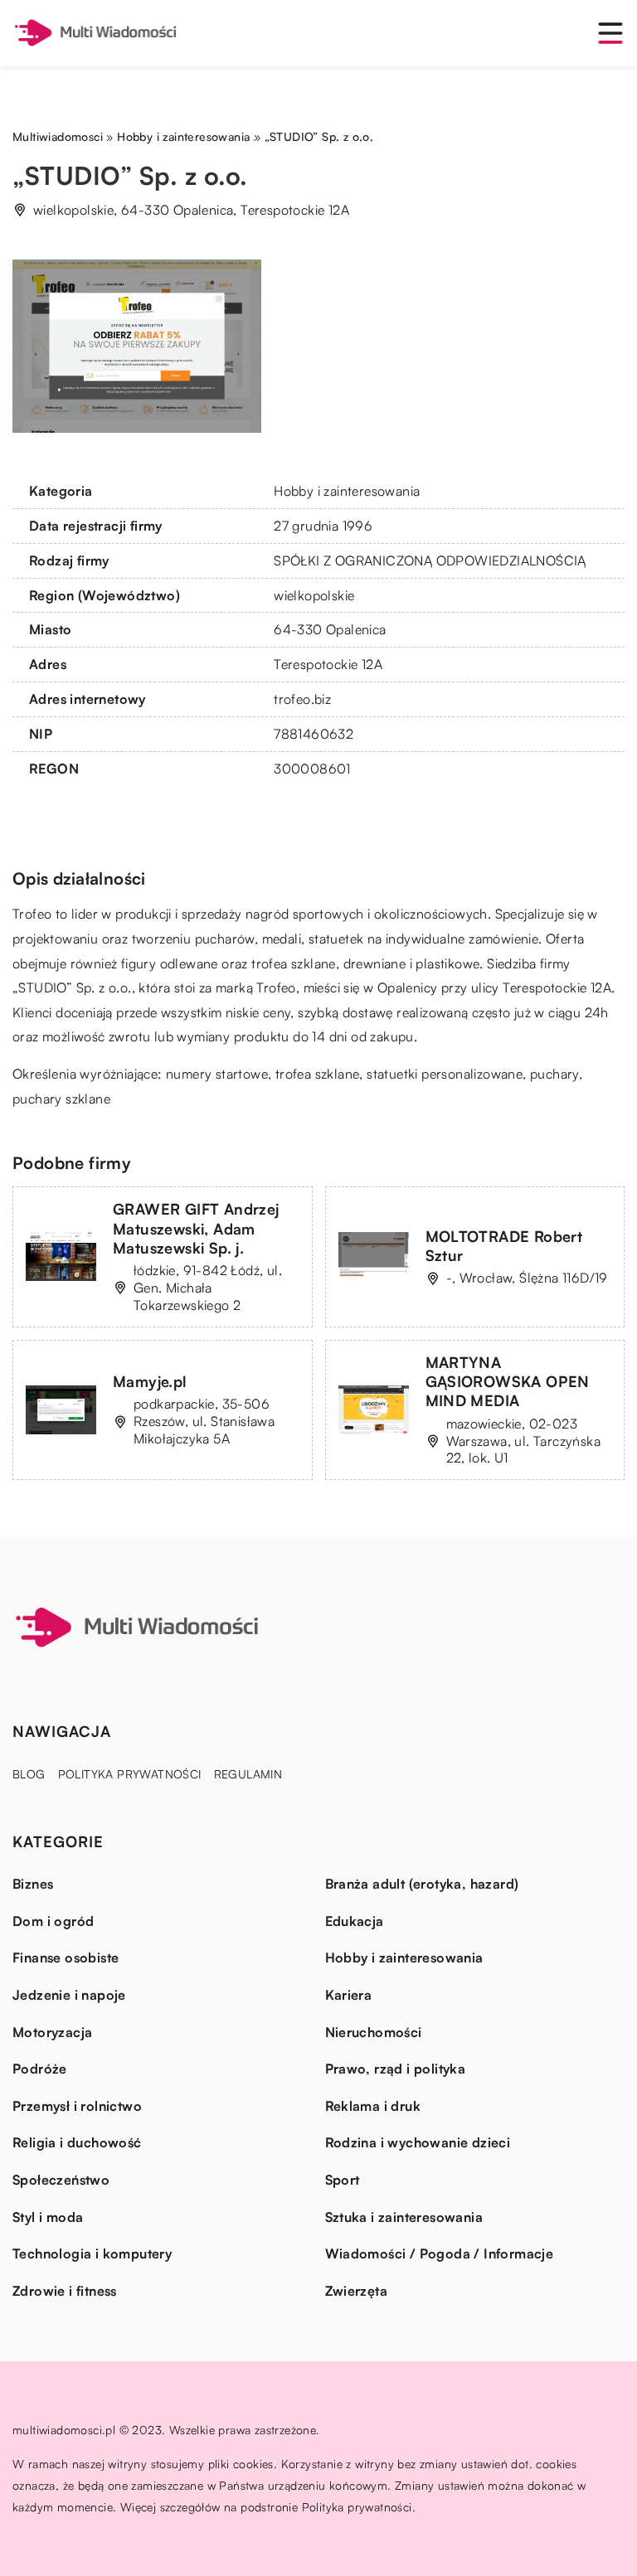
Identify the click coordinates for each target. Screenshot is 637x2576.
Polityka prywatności (130, 1774)
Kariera (349, 1995)
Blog (29, 1774)
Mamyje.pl (150, 1381)
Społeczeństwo (61, 2180)
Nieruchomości (374, 2032)
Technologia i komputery (92, 2253)
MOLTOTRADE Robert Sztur (504, 1246)
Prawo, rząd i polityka (396, 2069)
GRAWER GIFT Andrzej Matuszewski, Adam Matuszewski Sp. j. (196, 1228)
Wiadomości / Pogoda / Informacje (440, 2253)
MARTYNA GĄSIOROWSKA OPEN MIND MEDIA (508, 1382)
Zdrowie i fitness (65, 2291)
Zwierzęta (357, 2291)
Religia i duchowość (77, 2142)
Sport (343, 2180)
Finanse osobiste (66, 1957)
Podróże (40, 2069)
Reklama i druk (373, 2106)
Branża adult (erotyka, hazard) (422, 1884)
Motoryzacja (52, 2032)
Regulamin (248, 1774)
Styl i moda (48, 2217)
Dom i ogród (53, 1921)
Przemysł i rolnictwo (77, 2106)
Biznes (33, 1884)
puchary (554, 1074)
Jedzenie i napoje (69, 1995)
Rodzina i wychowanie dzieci (418, 2142)
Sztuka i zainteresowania (404, 2217)
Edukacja (355, 1921)
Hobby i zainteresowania (347, 491)
